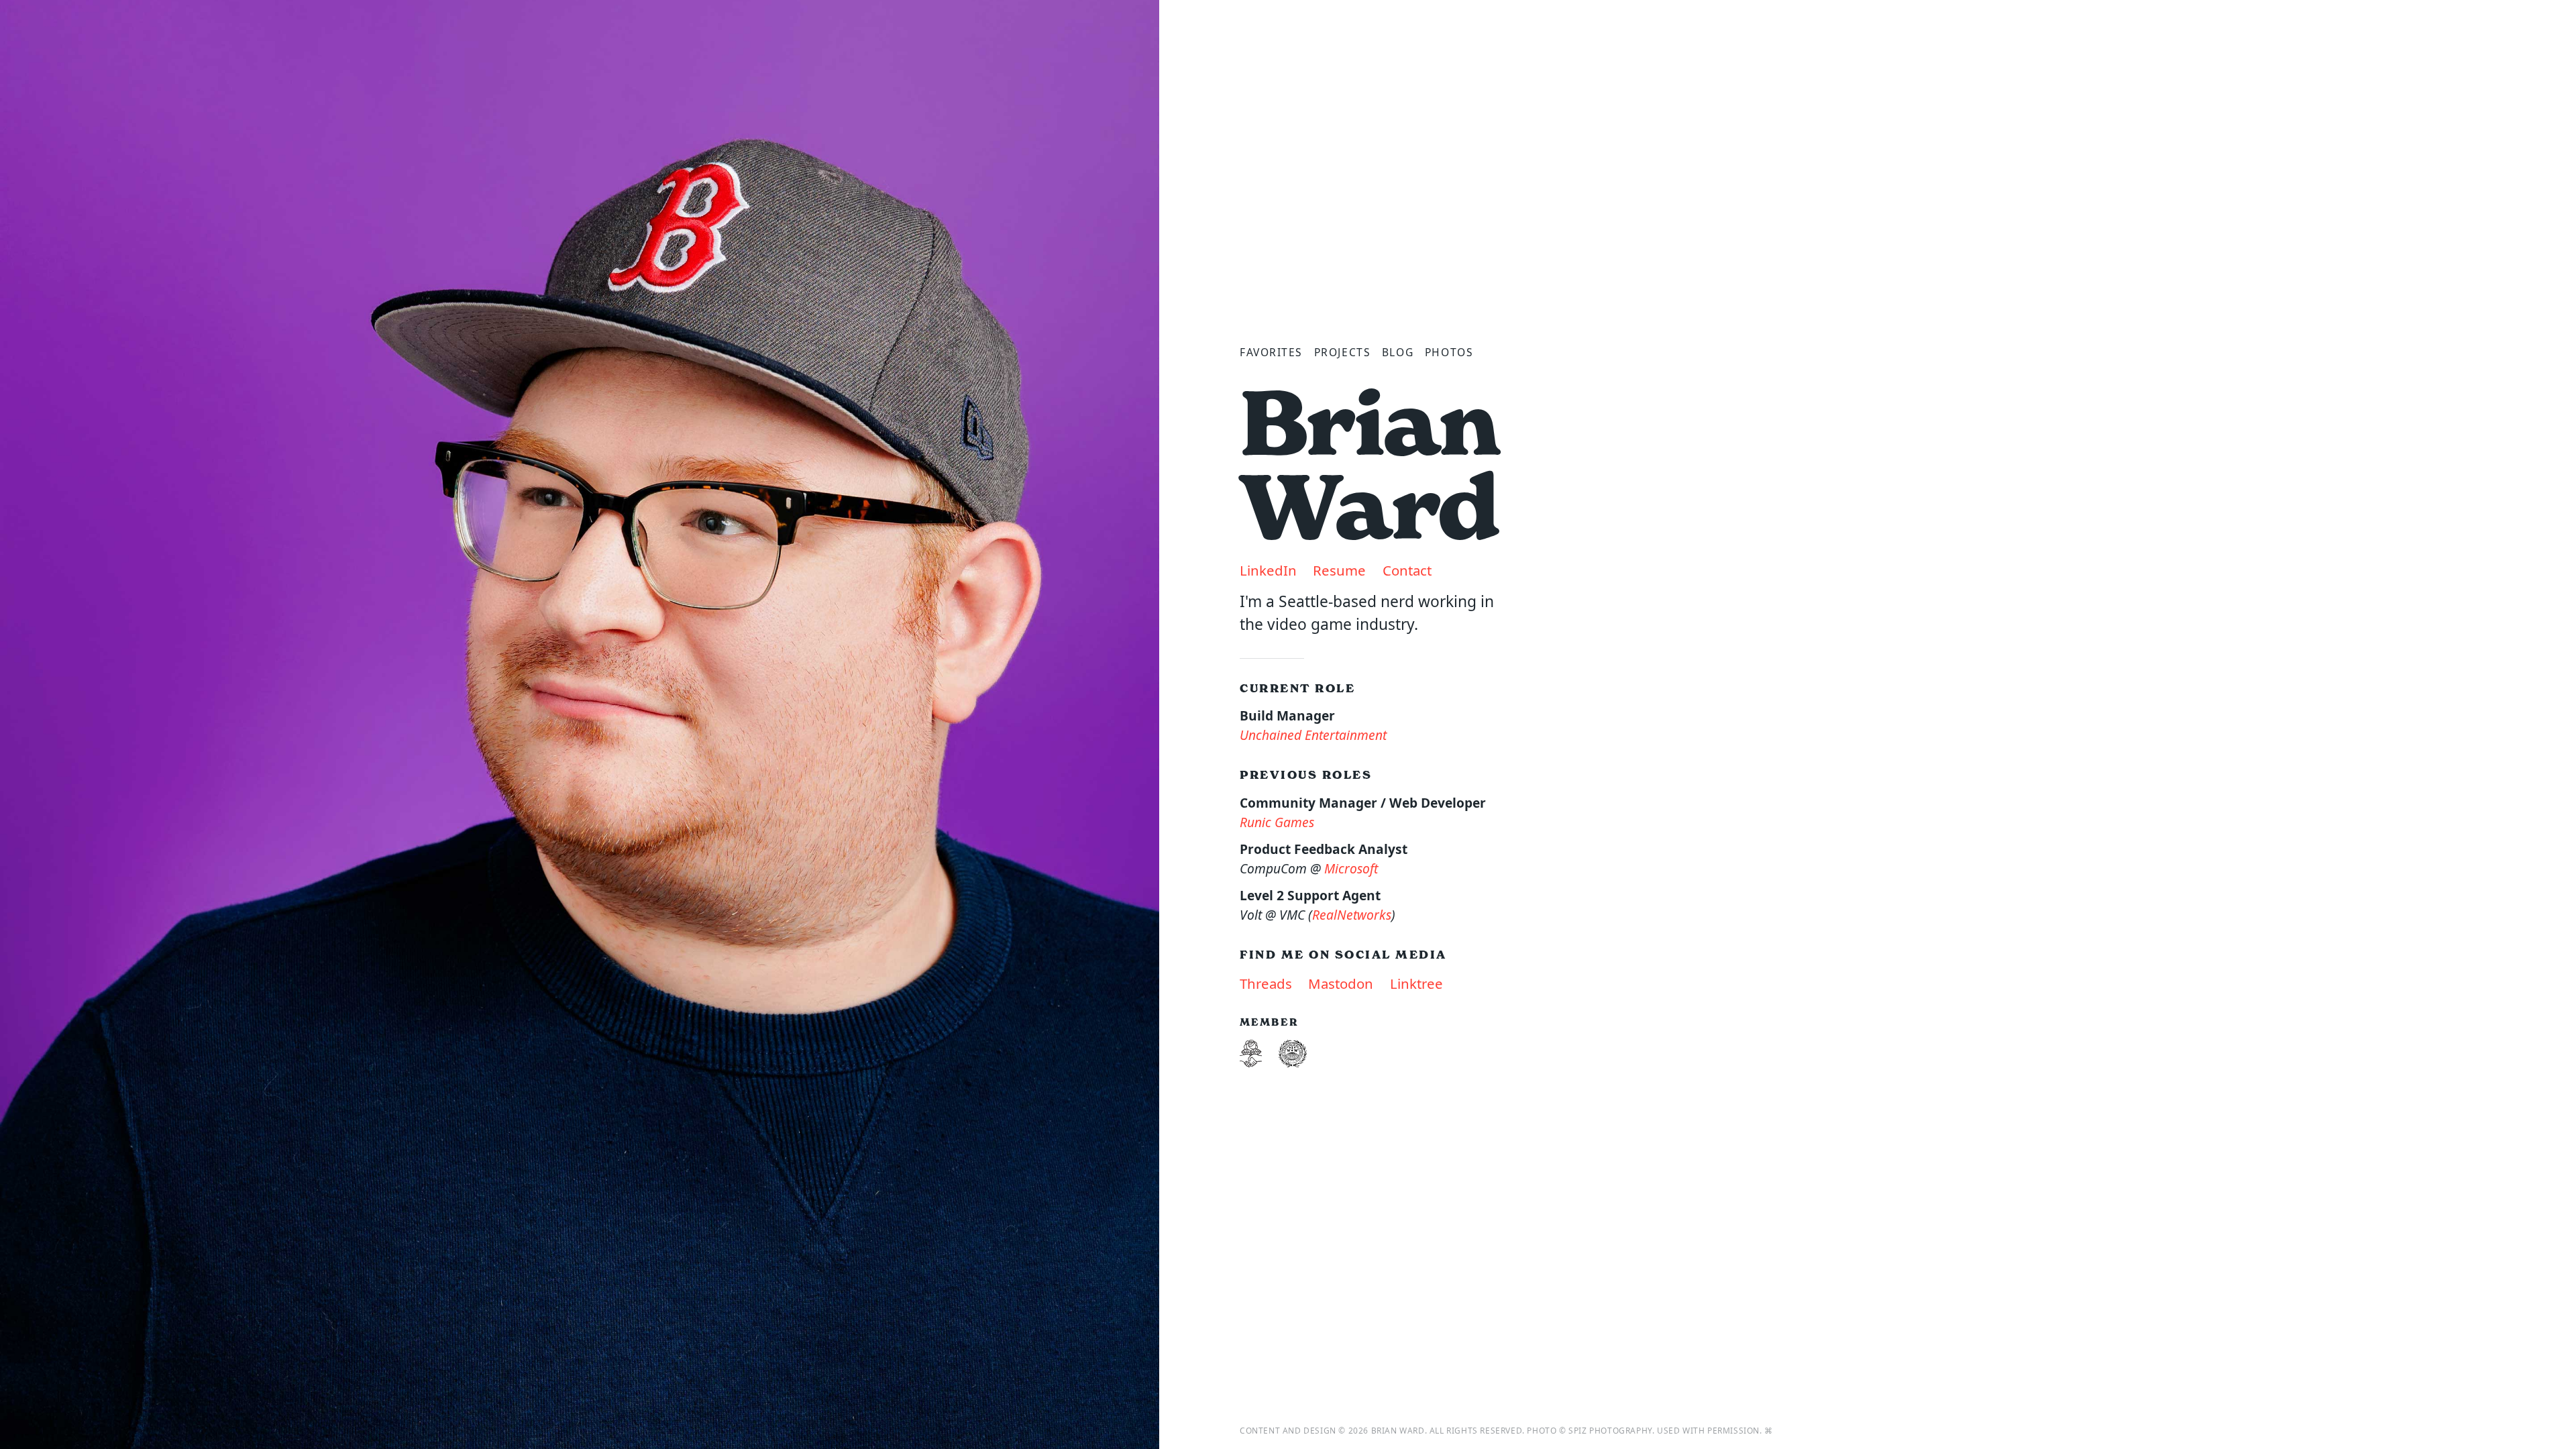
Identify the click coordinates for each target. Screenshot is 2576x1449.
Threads (1266, 983)
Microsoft (1351, 868)
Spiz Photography (1610, 1431)
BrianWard (1370, 466)
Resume (1339, 570)
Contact (1407, 570)
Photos (1449, 352)
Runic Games (1277, 822)
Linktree (1416, 983)
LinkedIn (1268, 570)
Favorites (1271, 352)
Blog (1398, 352)
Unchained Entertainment (1313, 735)
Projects (1342, 352)
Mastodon (1341, 983)
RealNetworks (1352, 915)
